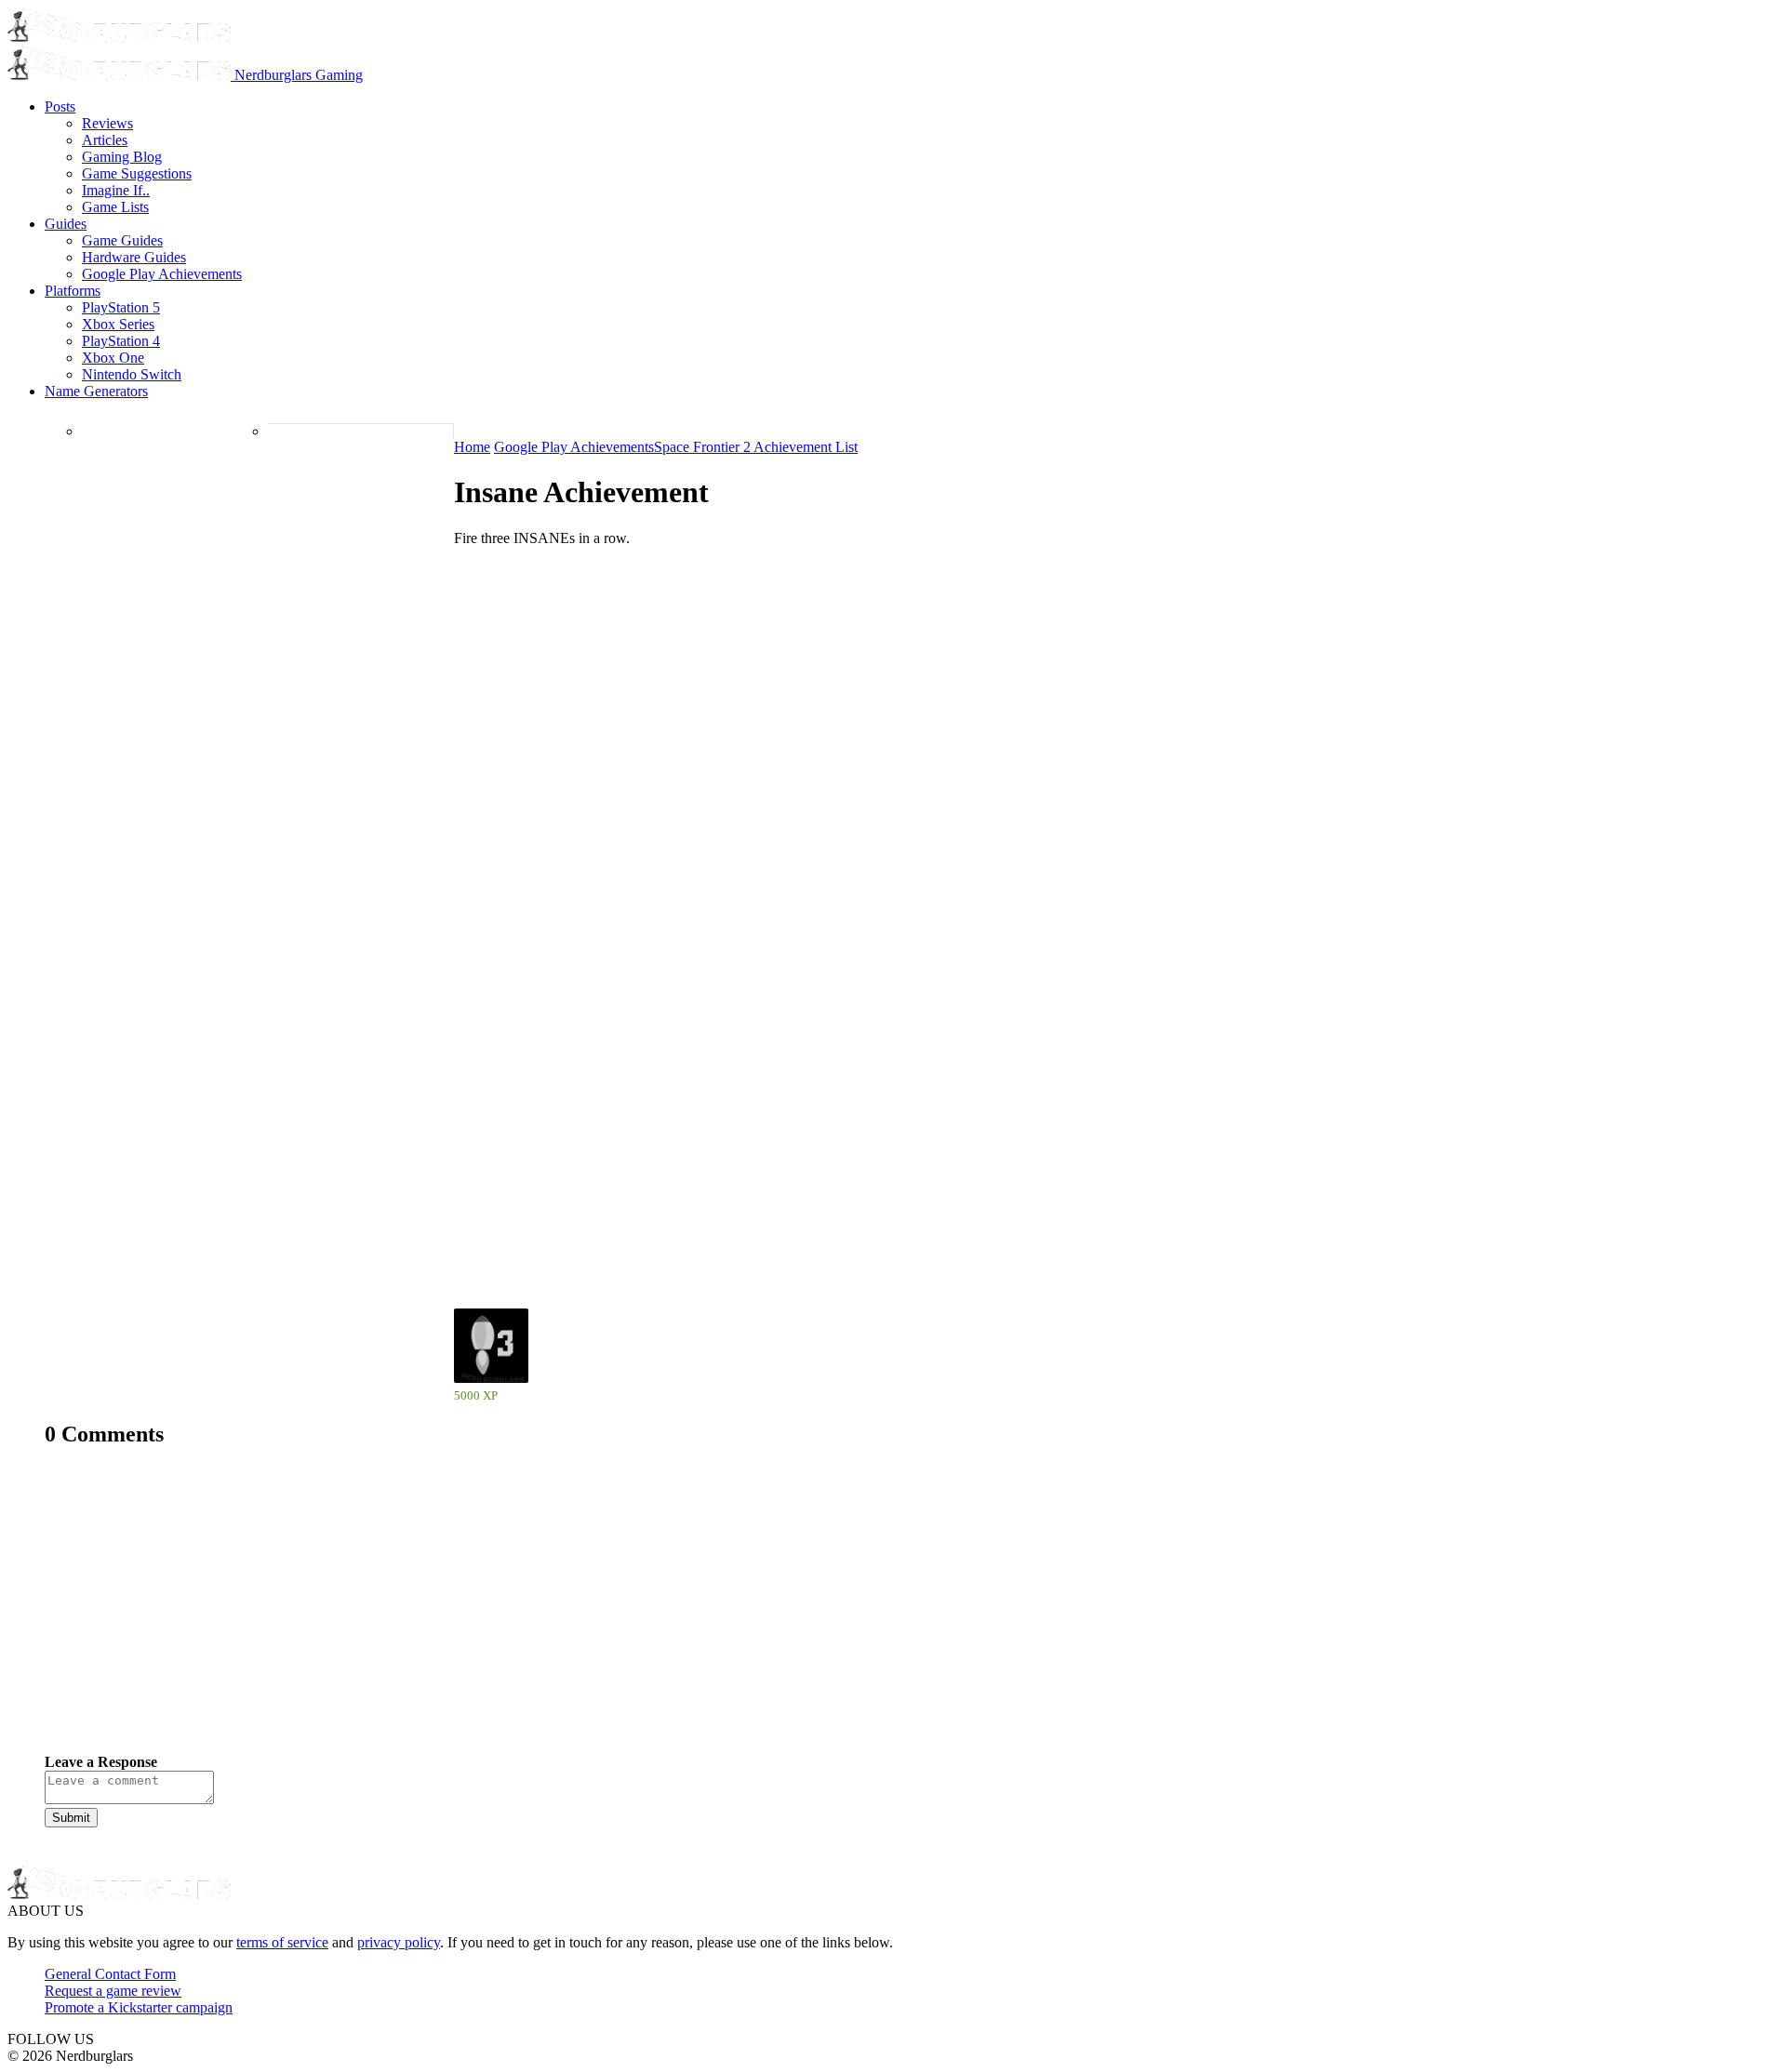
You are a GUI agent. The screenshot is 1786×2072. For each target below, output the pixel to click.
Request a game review (113, 1991)
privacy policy (399, 1942)
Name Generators (96, 391)
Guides (66, 224)
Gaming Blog (122, 157)
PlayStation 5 (121, 307)
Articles (105, 140)
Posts (60, 106)
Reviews (107, 123)
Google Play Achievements (162, 274)
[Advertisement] (603, 1614)
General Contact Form (110, 1974)
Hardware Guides (134, 257)
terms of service (282, 1942)
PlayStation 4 (121, 341)
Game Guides (122, 240)
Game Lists (115, 207)
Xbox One (113, 358)
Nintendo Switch (132, 374)
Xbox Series (118, 324)
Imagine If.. (116, 190)
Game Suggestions (137, 173)
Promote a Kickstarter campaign (139, 2007)
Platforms (73, 291)
